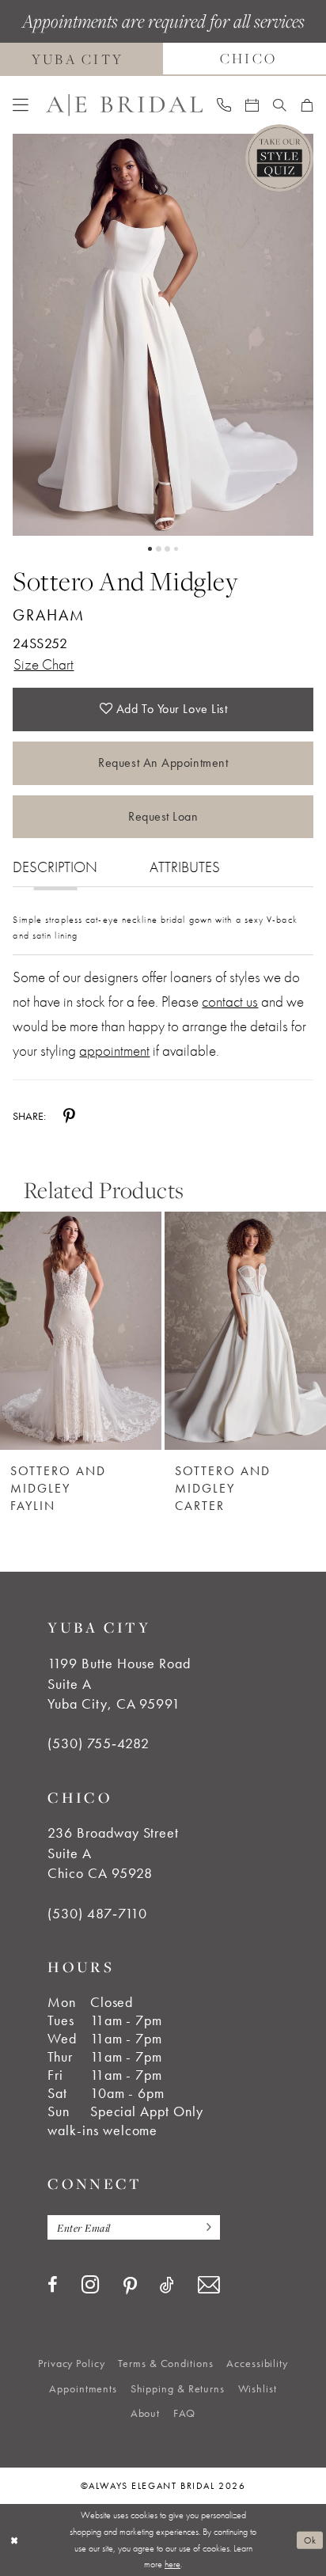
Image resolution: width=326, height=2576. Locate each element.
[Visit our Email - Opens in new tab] (208, 2285)
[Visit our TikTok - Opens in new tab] (167, 2286)
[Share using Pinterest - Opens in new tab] (69, 1116)
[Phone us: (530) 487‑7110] (224, 104)
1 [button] (150, 549)
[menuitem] (21, 105)
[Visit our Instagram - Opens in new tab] (91, 2285)
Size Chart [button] (44, 665)
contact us (230, 1002)
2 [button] (159, 549)
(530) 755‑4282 (98, 1743)
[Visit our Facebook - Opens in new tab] (53, 2286)
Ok (310, 2540)
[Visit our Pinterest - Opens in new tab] (130, 2286)
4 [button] (176, 549)
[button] (21, 105)
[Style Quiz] (279, 158)
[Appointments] (252, 105)
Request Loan (163, 816)
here (172, 2564)
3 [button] (167, 549)
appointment (114, 1051)
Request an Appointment (163, 763)
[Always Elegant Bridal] (124, 104)
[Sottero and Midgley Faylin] (81, 1330)
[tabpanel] (163, 335)
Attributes (185, 867)
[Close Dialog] (14, 2540)
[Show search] (280, 105)
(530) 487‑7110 (97, 1914)
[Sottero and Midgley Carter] (245, 1330)
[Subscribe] (205, 2228)
